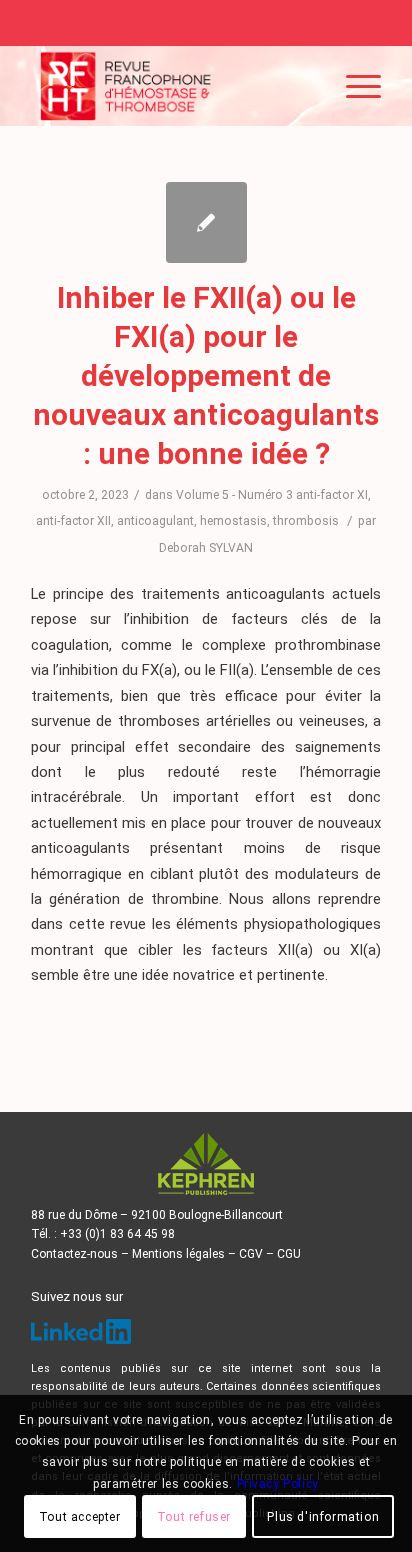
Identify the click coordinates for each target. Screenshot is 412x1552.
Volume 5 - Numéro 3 (234, 495)
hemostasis (233, 521)
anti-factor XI (332, 495)
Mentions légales (178, 1254)
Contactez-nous (74, 1254)
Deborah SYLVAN (206, 548)
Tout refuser (194, 1517)
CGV (251, 1254)
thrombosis (306, 521)
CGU (289, 1254)
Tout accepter (80, 1517)
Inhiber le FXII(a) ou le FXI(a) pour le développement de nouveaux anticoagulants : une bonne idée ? (206, 375)
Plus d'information (323, 1517)
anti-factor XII (73, 521)
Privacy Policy (278, 1484)
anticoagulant (155, 521)
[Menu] (353, 86)
